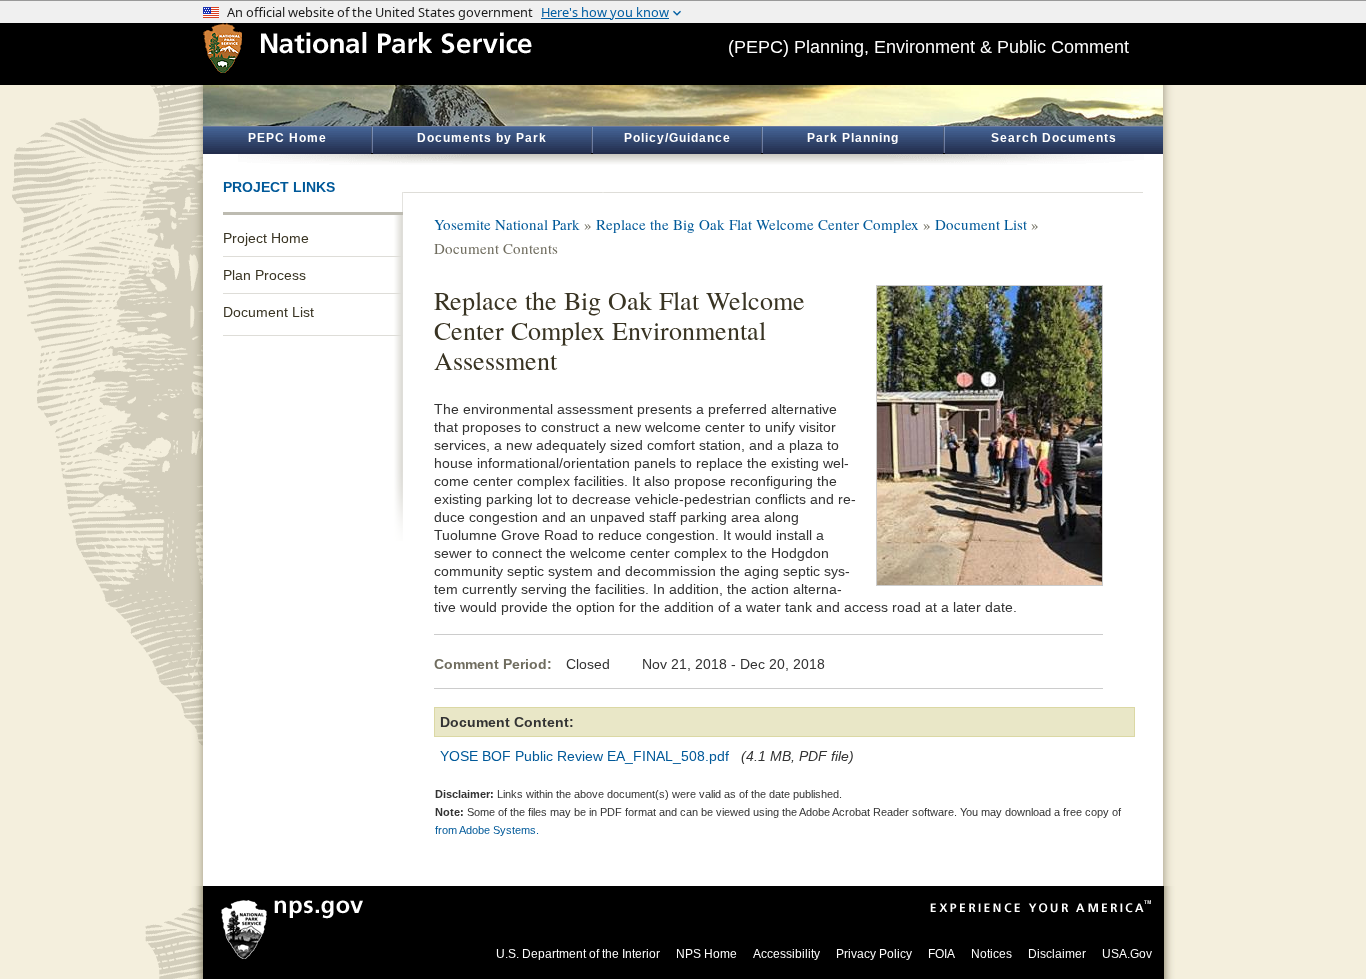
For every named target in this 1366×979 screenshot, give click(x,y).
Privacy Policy (874, 954)
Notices (991, 954)
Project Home (266, 238)
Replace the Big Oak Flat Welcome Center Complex (757, 224)
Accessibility (786, 954)
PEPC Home (287, 138)
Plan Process (264, 275)
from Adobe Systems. (487, 830)
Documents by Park (482, 138)
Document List (268, 312)
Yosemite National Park (507, 224)
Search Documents (1054, 138)
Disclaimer (1057, 954)
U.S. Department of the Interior (578, 954)
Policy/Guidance (677, 138)
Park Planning (853, 138)
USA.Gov (1127, 954)
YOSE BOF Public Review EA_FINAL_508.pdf (584, 756)
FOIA (941, 954)
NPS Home (706, 954)
